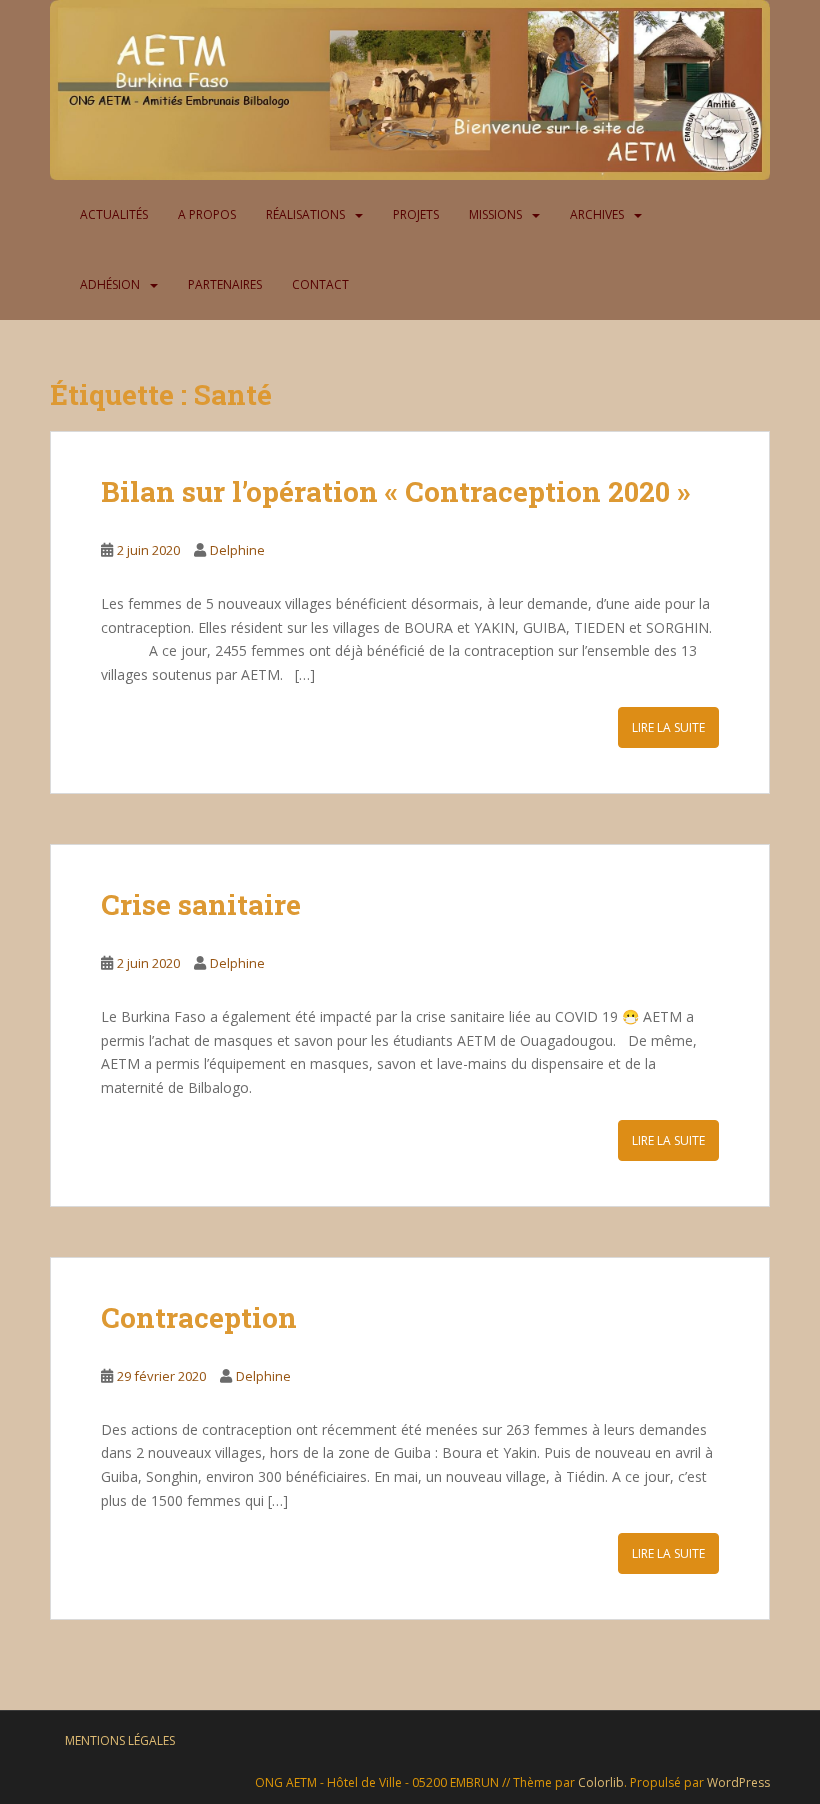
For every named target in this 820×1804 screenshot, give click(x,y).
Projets (416, 214)
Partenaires (225, 284)
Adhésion (110, 284)
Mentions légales (120, 1740)
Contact (320, 284)
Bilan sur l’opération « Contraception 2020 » (395, 491)
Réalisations (305, 214)
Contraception (199, 1317)
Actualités (114, 214)
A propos (207, 214)
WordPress (738, 1782)
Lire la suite (668, 727)
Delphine (237, 550)
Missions (495, 214)
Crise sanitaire (201, 904)
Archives (597, 214)
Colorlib (601, 1782)
